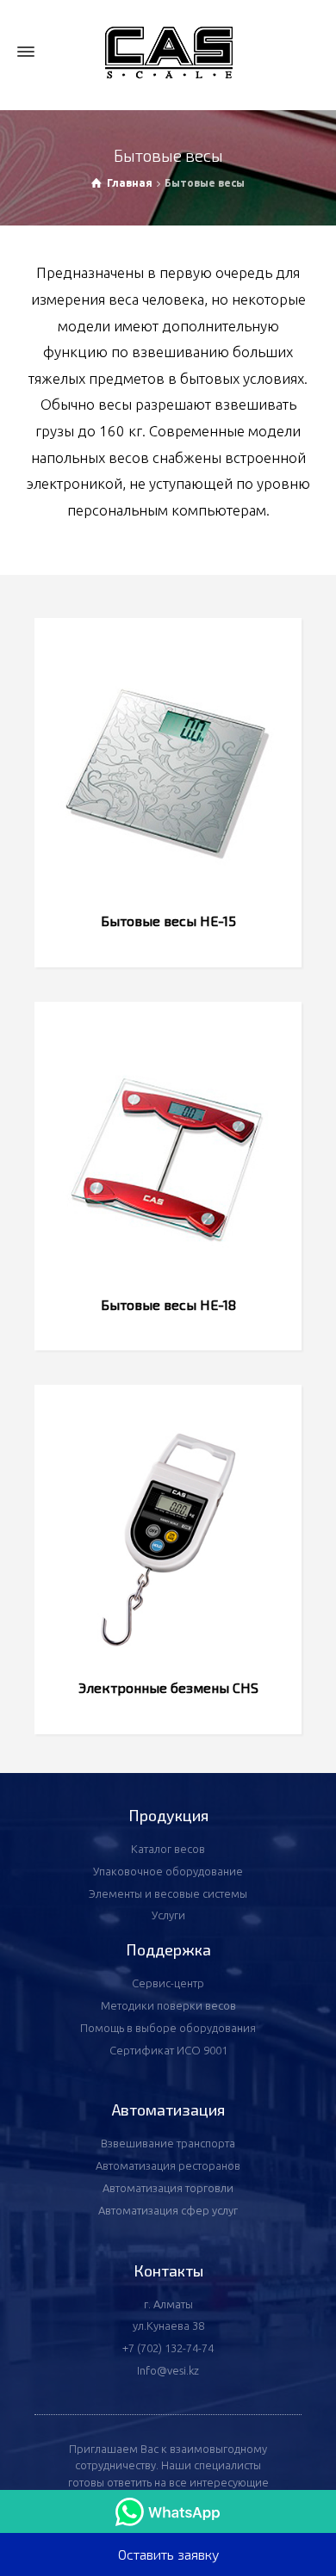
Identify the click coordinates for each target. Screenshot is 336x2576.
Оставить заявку (168, 2554)
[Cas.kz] (168, 52)
